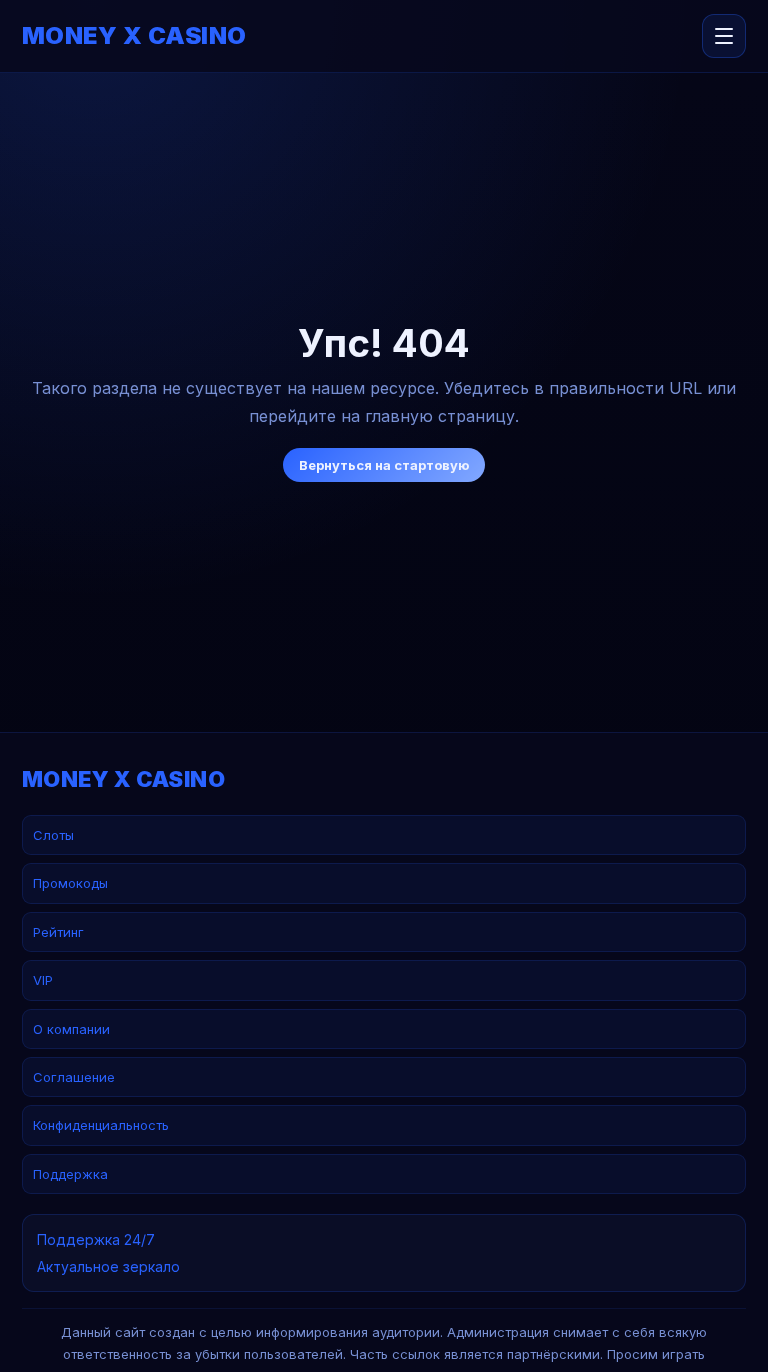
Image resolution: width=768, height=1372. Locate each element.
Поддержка (70, 1174)
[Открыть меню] (724, 36)
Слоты (53, 835)
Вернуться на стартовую (384, 465)
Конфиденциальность (101, 1125)
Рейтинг (58, 932)
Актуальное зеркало (108, 1266)
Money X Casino (134, 36)
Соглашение (74, 1077)
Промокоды (70, 883)
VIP (43, 980)
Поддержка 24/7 (96, 1239)
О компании (71, 1029)
